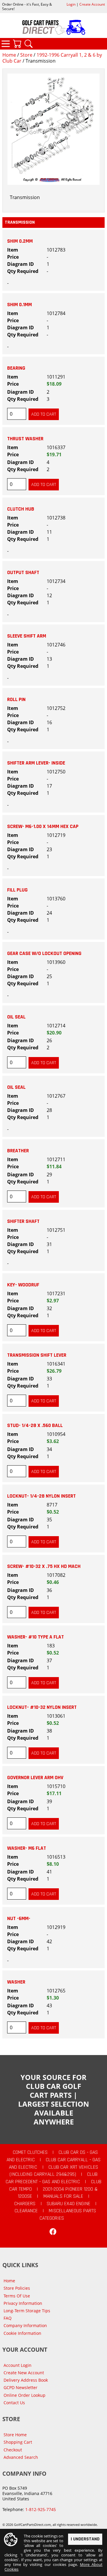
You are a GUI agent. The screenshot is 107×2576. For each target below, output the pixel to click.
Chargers (25, 2204)
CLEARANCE (26, 2211)
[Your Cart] (17, 44)
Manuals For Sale (63, 2196)
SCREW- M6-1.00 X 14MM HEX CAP (43, 827)
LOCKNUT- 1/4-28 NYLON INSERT (41, 1496)
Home (9, 55)
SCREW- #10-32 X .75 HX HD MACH (44, 1566)
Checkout (13, 2450)
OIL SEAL (16, 1017)
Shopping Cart (18, 2442)
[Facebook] (53, 2232)
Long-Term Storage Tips (27, 2311)
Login (71, 4)
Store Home (15, 2435)
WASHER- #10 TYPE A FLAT (36, 1637)
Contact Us (14, 2403)
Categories (6, 44)
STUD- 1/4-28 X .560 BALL (35, 1426)
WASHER (16, 1982)
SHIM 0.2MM (20, 241)
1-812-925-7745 (41, 2509)
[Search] (29, 44)
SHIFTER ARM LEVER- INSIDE (36, 763)
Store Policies (17, 2288)
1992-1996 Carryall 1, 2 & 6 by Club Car (52, 58)
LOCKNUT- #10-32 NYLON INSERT (42, 1707)
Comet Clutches (30, 2152)
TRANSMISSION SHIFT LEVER (37, 1355)
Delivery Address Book (26, 2380)
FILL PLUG (17, 890)
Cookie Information (22, 2333)
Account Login (18, 2365)
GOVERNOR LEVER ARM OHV (35, 1778)
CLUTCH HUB (21, 509)
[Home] (53, 27)
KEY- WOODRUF (23, 1285)
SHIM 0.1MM (19, 305)
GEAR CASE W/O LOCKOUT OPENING (44, 954)
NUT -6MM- (19, 1919)
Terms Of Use (17, 2296)
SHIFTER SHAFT (23, 1221)
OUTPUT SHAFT (23, 573)
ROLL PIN (16, 700)
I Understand (85, 2539)
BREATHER (18, 1151)
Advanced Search (21, 2457)
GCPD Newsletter (21, 2387)
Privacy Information (23, 2303)
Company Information (25, 2325)
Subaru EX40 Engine (69, 2204)
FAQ (8, 2318)
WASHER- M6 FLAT (27, 1848)
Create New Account (24, 2373)
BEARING (16, 368)
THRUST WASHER (25, 439)
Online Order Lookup (25, 2395)
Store (26, 55)
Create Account (92, 4)
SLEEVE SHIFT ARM (27, 636)
